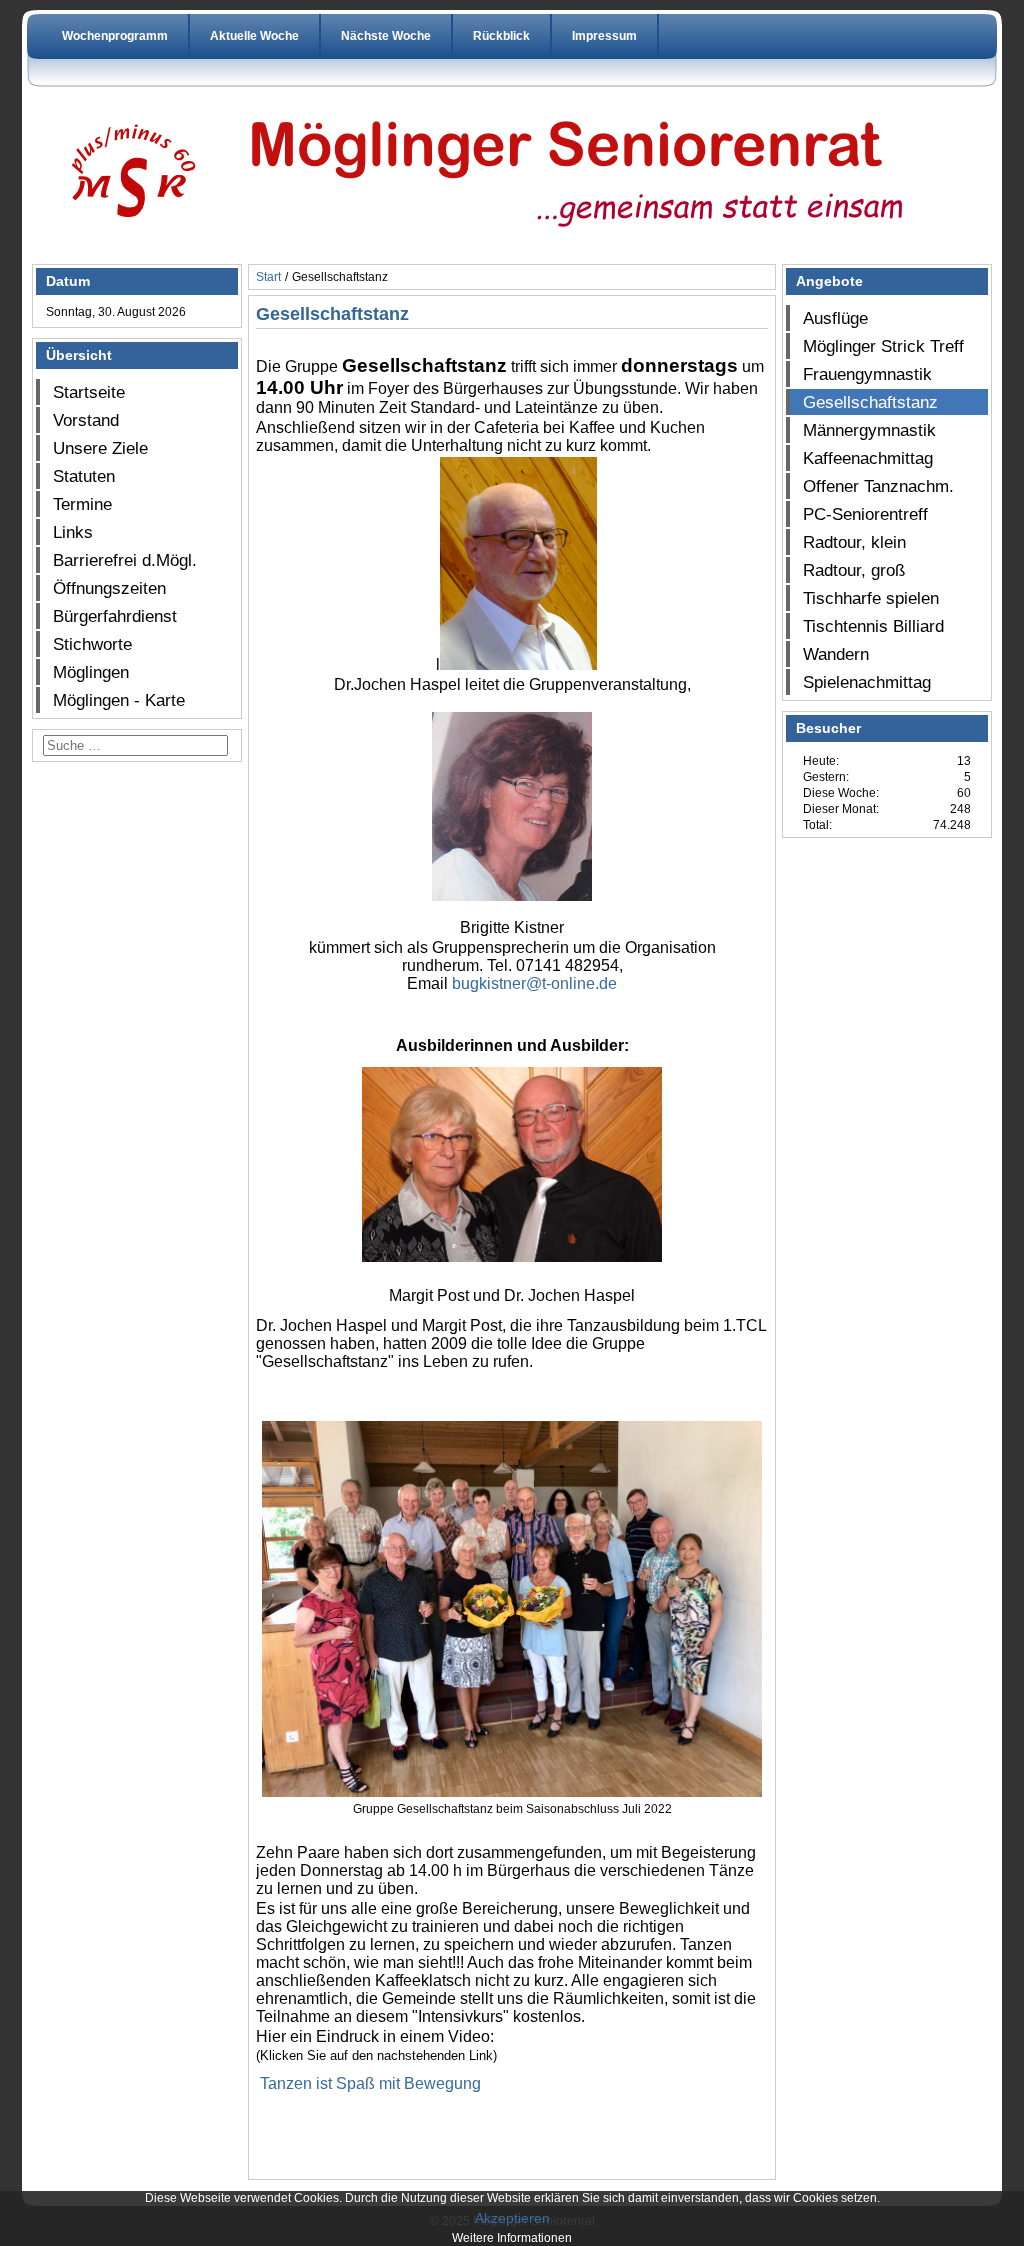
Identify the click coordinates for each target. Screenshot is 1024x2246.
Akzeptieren (512, 2218)
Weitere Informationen (512, 2238)
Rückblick (501, 36)
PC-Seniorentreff (865, 514)
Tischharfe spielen (871, 598)
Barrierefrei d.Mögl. (125, 560)
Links (73, 532)
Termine (82, 504)
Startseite (89, 392)
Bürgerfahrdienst (115, 616)
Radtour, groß (854, 570)
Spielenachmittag (867, 682)
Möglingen (91, 672)
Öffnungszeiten (109, 588)
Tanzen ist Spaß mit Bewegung (370, 2083)
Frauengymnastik (867, 374)
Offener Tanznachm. (878, 486)
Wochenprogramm (115, 36)
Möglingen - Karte (119, 700)
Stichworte (92, 644)
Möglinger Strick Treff (883, 346)
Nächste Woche (386, 36)
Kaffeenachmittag (868, 458)
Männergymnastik (869, 430)
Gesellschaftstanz (870, 402)
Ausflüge (835, 318)
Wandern (836, 654)
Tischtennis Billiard (873, 626)
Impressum (604, 36)
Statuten (84, 476)
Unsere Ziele (100, 448)
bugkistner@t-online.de (534, 983)
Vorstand (86, 420)
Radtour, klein (854, 542)
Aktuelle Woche (254, 36)
